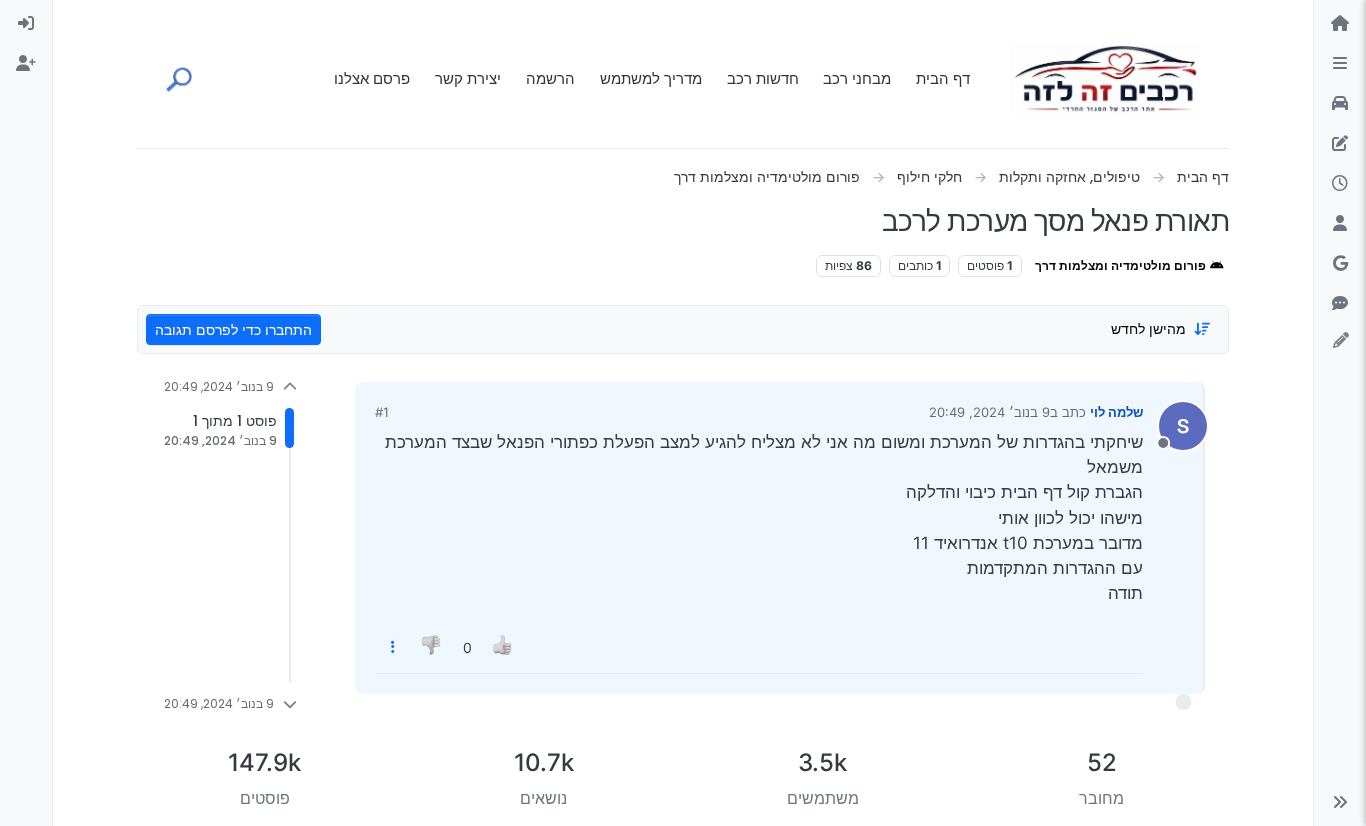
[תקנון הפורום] (1340, 64)
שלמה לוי (1116, 412)
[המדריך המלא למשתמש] (1340, 144)
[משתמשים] (1340, 224)
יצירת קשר (468, 78)
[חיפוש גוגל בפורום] (1340, 264)
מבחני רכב (857, 78)
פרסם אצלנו (372, 78)
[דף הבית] (1340, 24)
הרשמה (550, 78)
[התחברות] (26, 24)
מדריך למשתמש (651, 78)
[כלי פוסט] (393, 647)
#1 (382, 412)
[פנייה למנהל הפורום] (1340, 304)
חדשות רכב (763, 78)
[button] (1340, 802)
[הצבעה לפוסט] (503, 647)
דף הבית (943, 78)
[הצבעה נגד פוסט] (433, 647)
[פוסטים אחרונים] (1340, 184)
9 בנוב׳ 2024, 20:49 (989, 412)
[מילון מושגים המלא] (1340, 104)
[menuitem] (26, 24)
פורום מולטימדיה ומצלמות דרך (1122, 265)
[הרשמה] (26, 64)
